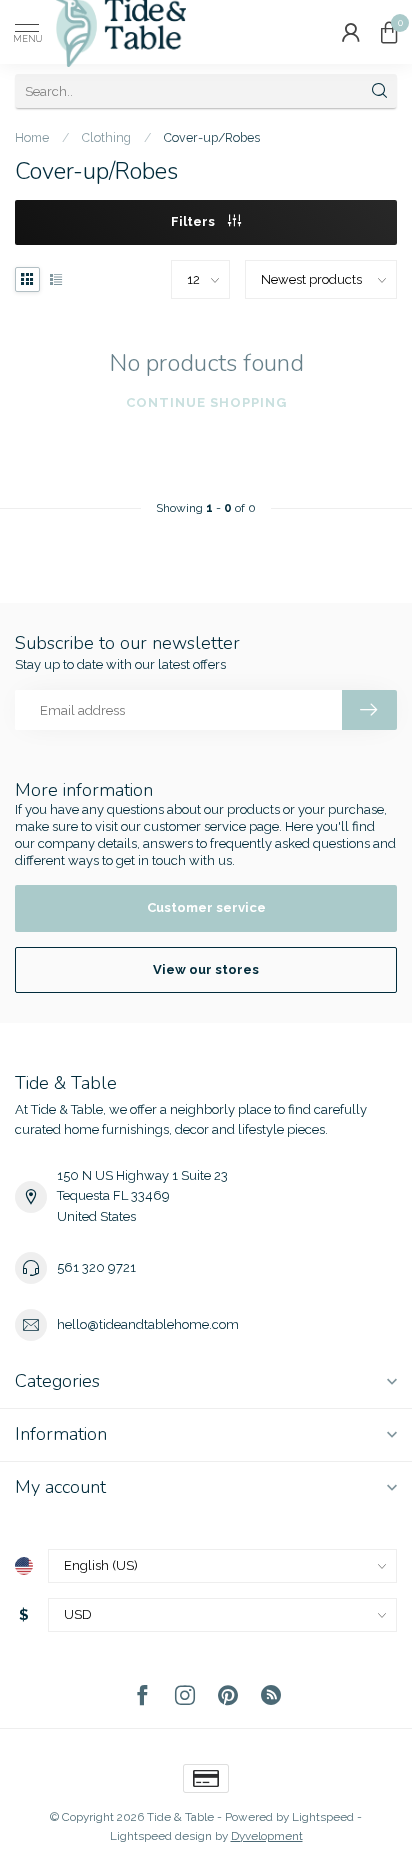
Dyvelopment (267, 1836)
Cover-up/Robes (212, 137)
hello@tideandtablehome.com (148, 1324)
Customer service (206, 907)
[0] (389, 32)
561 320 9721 (96, 1267)
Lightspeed (323, 1817)
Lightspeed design (161, 1836)
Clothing (106, 137)
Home (32, 137)
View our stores (206, 969)
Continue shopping (206, 402)
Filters (194, 221)
